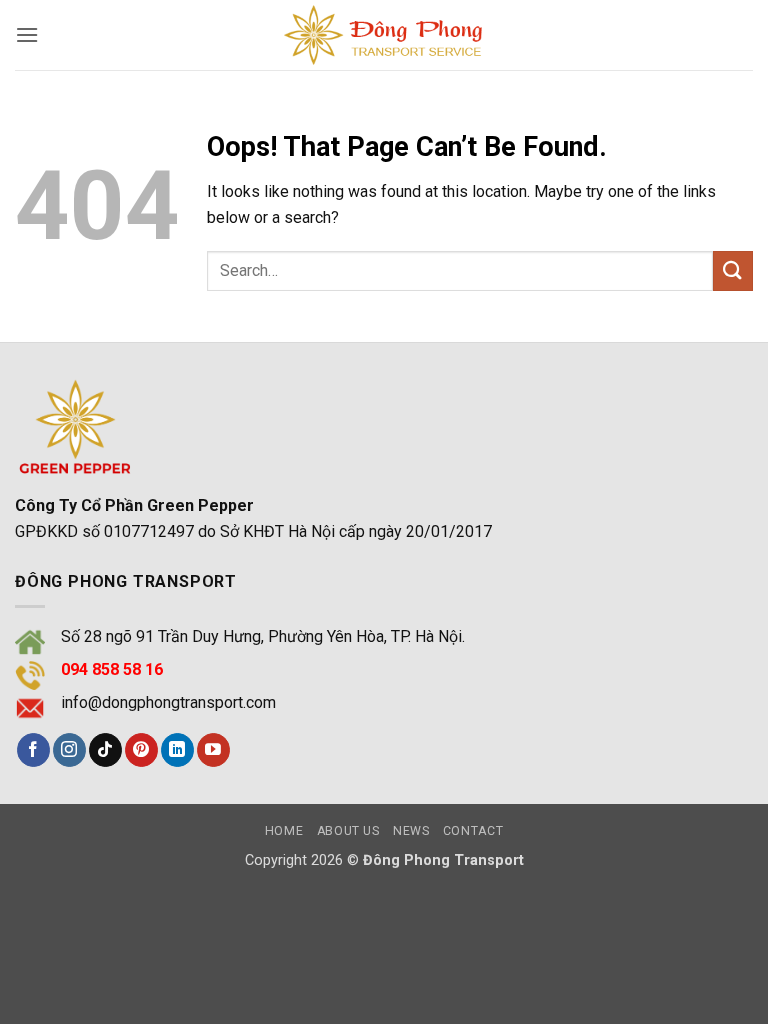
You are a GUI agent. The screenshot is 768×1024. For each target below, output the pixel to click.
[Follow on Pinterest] (141, 750)
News (411, 831)
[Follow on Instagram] (69, 750)
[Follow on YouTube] (213, 750)
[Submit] (733, 270)
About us (348, 831)
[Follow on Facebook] (33, 750)
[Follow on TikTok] (105, 750)
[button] (27, 34)
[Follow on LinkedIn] (177, 750)
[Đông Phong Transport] (384, 35)
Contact (473, 831)
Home (284, 831)
